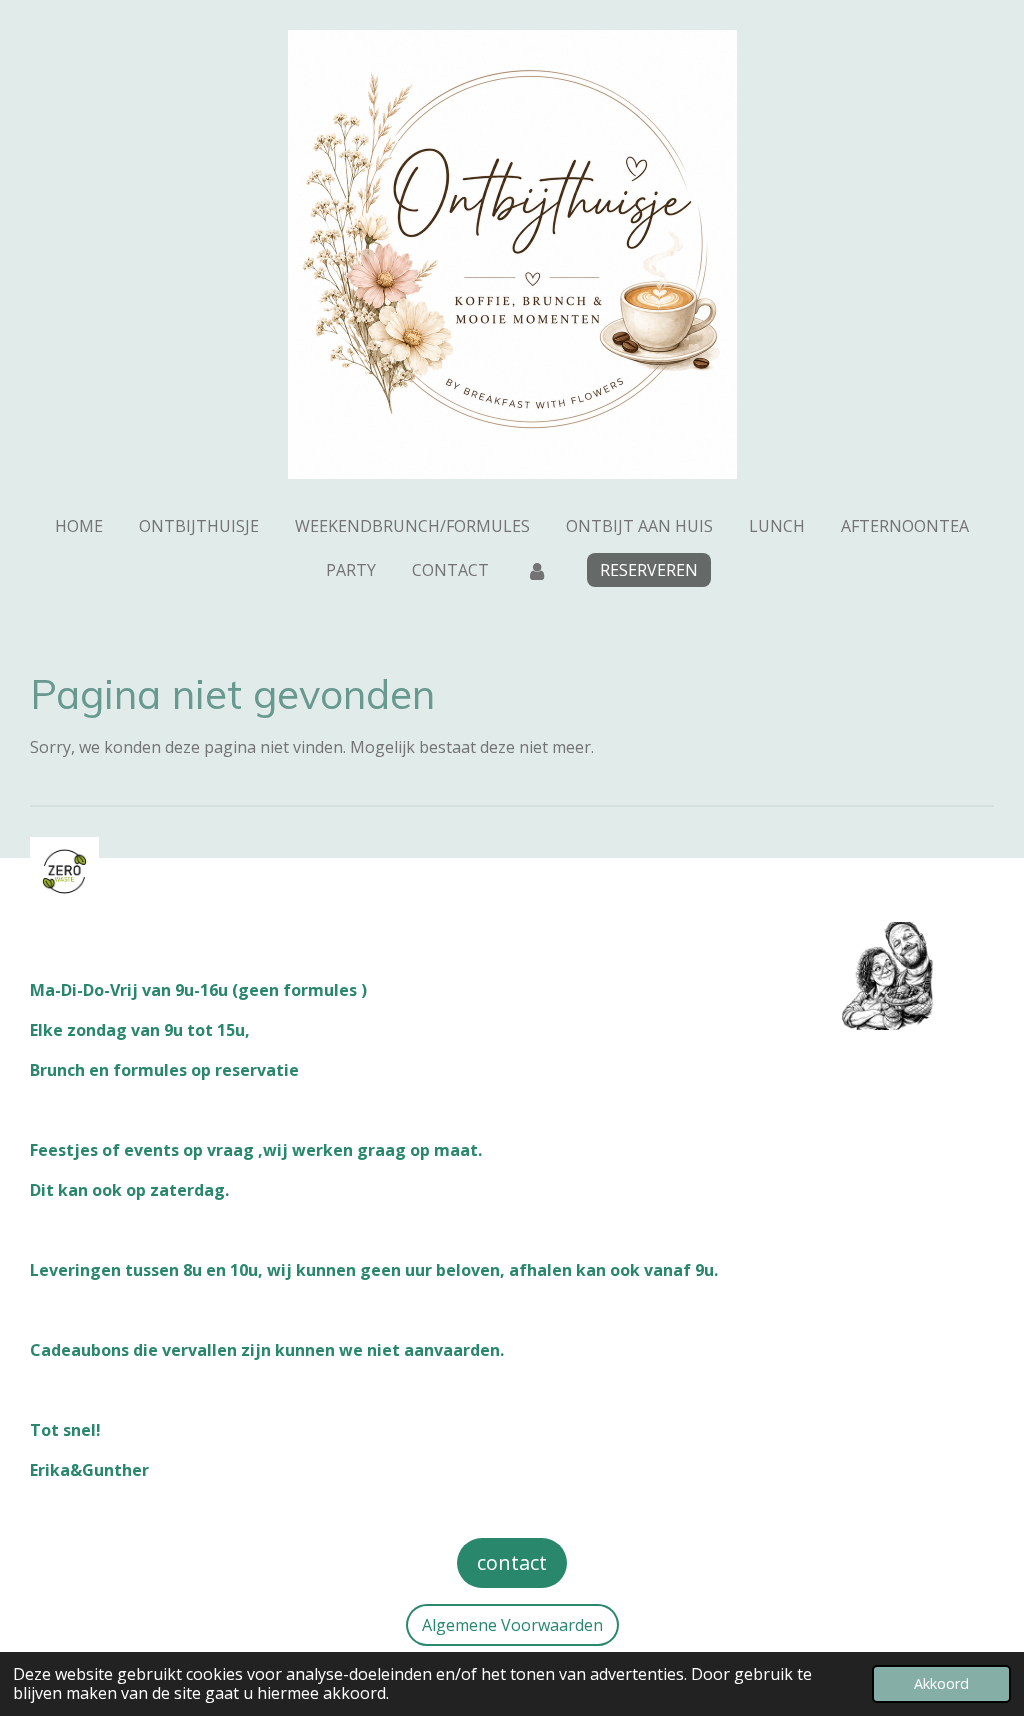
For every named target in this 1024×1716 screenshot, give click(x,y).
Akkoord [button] (941, 1683)
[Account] (536, 570)
